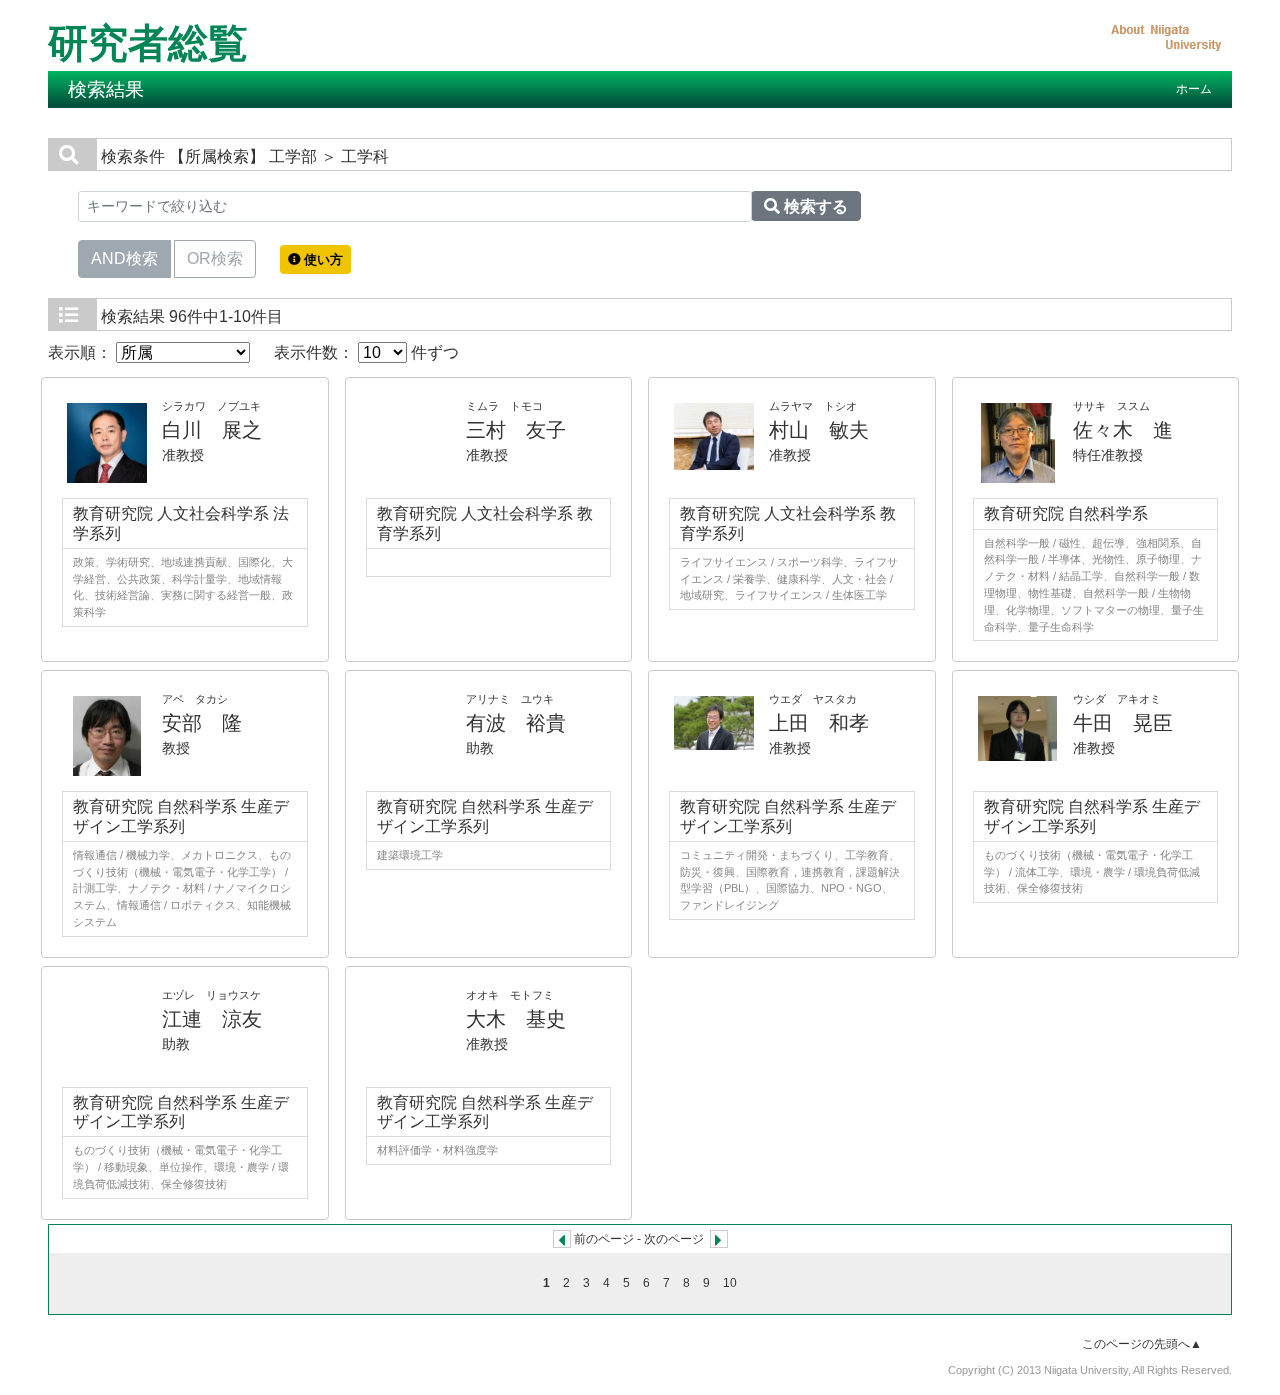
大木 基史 (516, 1019)
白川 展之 (212, 430)
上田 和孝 (819, 723)
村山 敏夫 (819, 430)
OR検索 (215, 258)
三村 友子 (516, 430)
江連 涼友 (212, 1019)
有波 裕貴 (516, 723)
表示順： (82, 352)
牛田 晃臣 (1123, 723)
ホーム (1194, 89)
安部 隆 (202, 723)
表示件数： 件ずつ (366, 352)
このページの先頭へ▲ (1142, 1344)
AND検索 (124, 258)
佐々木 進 (1123, 430)
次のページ (674, 1239)
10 (730, 1283)
